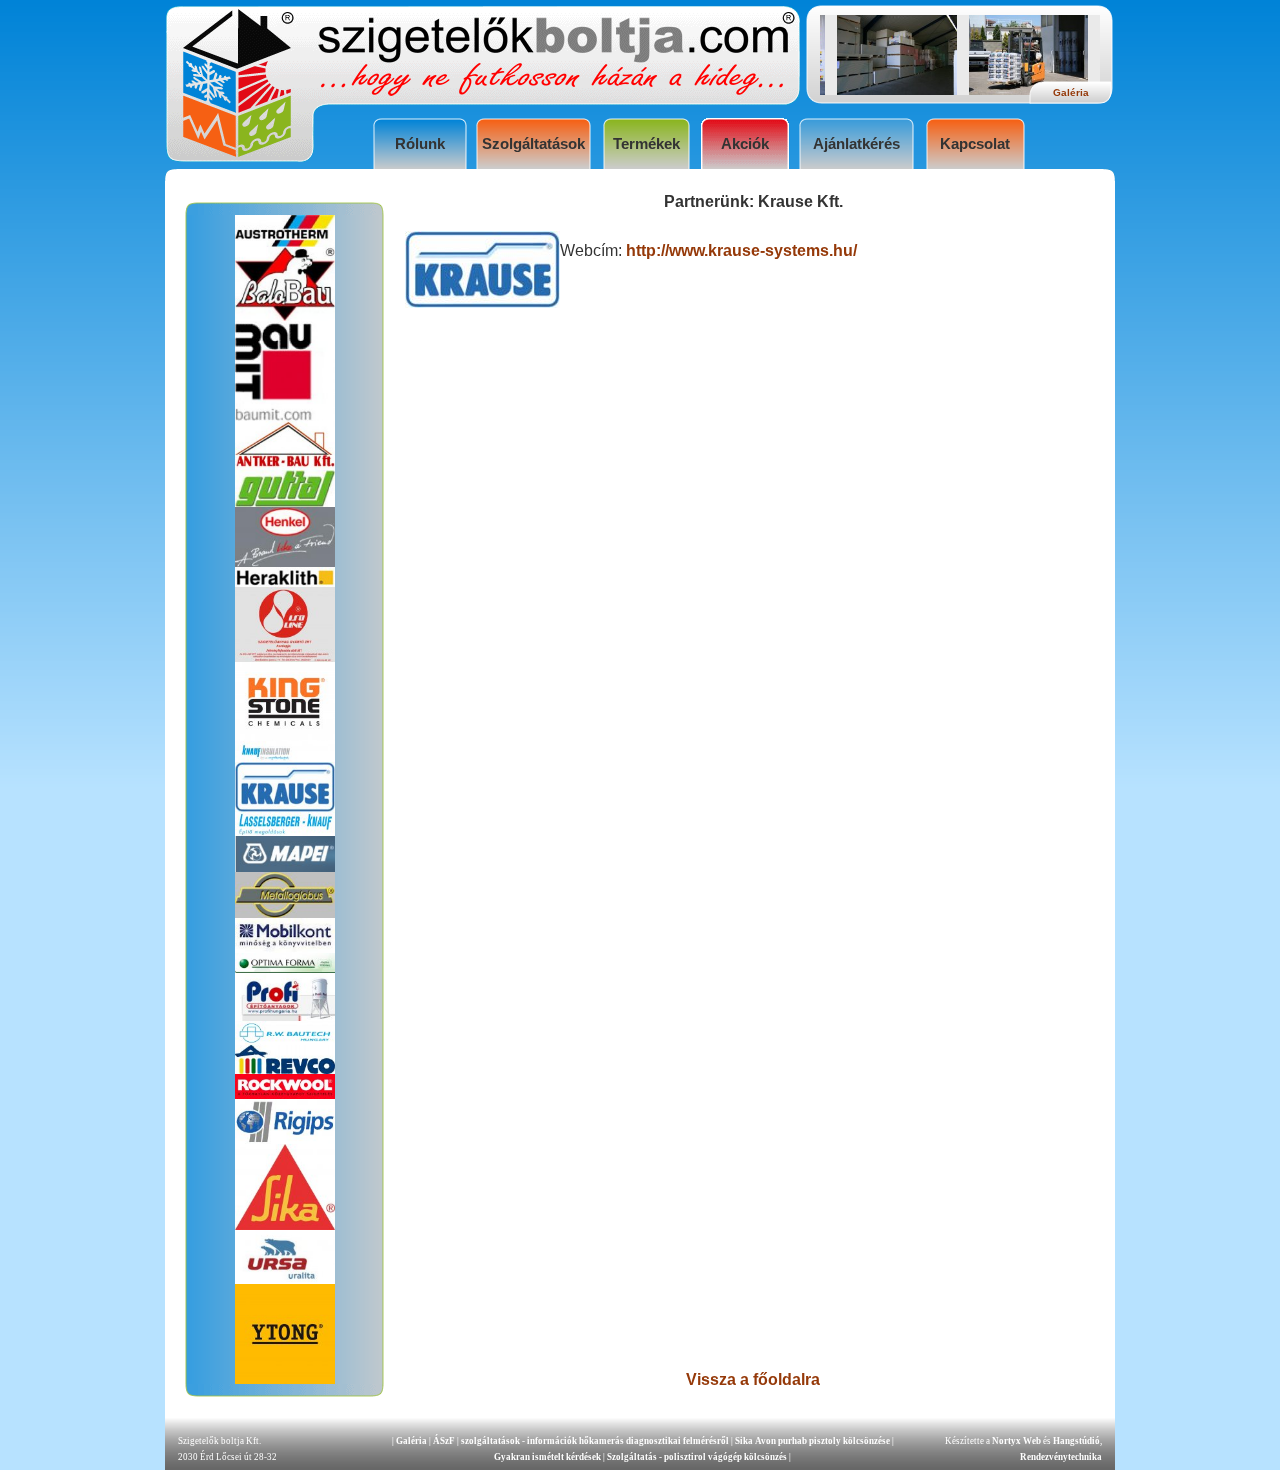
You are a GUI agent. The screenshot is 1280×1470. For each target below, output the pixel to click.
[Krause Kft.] (285, 806)
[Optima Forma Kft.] (285, 967)
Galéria (411, 1441)
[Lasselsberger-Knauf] (285, 830)
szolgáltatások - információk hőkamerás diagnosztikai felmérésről (595, 1441)
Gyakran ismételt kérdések (547, 1457)
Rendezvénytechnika (1061, 1457)
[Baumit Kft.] (285, 415)
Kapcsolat (975, 143)
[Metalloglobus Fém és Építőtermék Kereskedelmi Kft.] (285, 912)
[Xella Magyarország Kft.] (285, 1378)
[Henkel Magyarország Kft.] (285, 561)
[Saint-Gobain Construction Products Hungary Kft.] (285, 1138)
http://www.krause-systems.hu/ (741, 250)
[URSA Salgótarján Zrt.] (285, 1278)
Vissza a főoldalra (753, 1379)
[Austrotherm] (285, 241)
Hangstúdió (1076, 1441)
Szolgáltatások (533, 143)
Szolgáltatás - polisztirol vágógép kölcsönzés (698, 1457)
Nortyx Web (1016, 1441)
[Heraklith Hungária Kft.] (285, 581)
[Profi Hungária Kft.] (285, 1015)
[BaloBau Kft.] (285, 315)
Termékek (646, 143)
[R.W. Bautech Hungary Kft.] (285, 1039)
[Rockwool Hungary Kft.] (285, 1093)
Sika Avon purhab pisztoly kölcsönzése (812, 1441)
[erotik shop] (285, 464)
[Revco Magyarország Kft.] (285, 1068)
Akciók (745, 143)
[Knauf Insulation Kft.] (285, 756)
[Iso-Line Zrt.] (285, 656)
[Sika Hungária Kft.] (285, 1224)
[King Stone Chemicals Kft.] (285, 735)
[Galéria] (884, 89)
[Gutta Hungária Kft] (285, 501)
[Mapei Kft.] (285, 866)
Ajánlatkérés (856, 143)
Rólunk (420, 143)
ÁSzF (444, 1441)
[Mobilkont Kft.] (285, 947)
